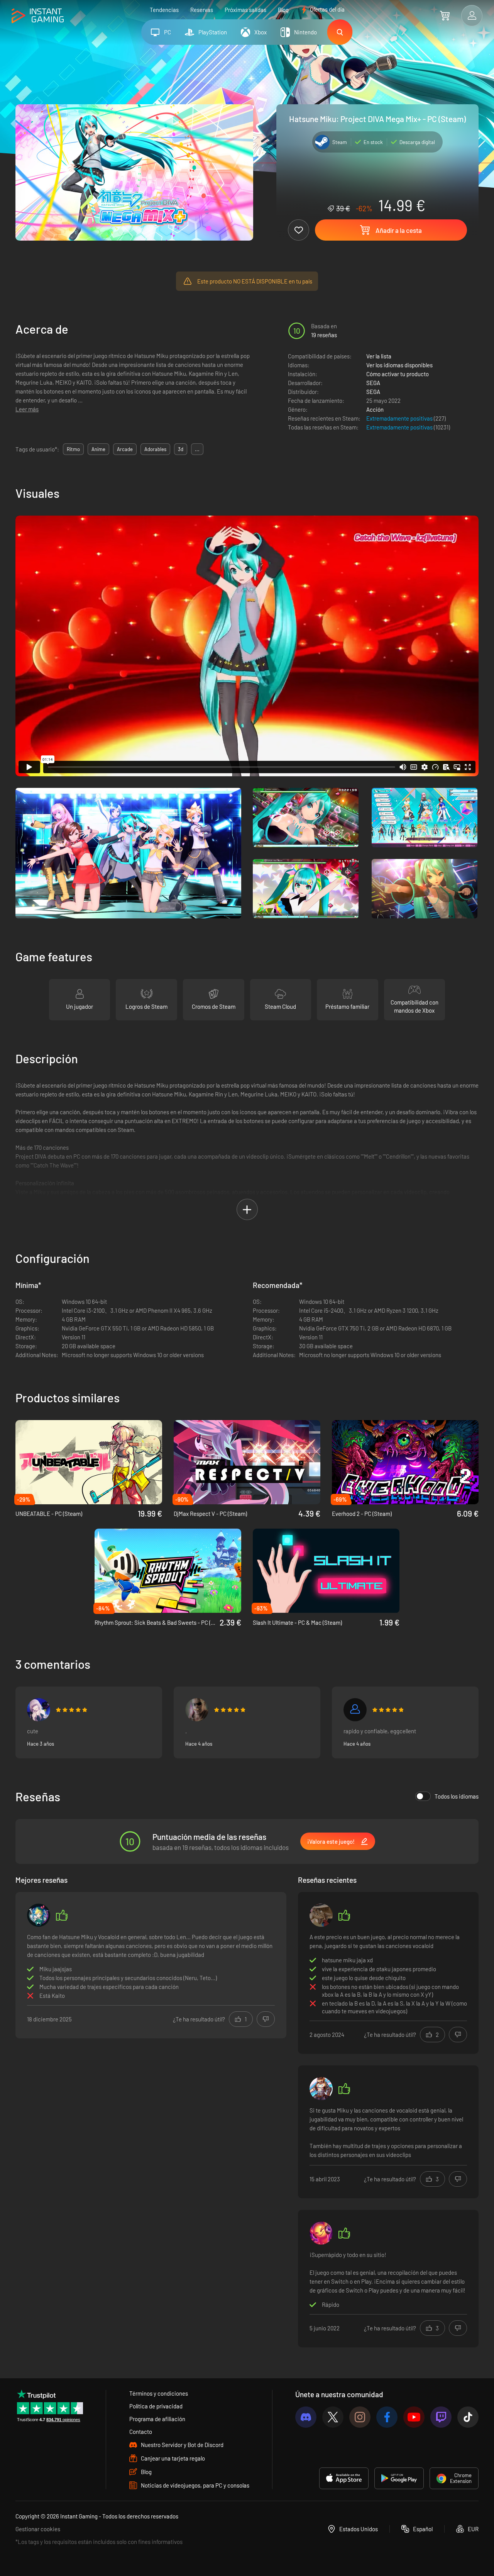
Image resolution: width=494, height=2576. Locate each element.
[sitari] (197, 1710)
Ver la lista (379, 356)
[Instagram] (360, 2417)
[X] (333, 2417)
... (197, 449)
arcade (125, 449)
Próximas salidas (245, 10)
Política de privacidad (156, 2406)
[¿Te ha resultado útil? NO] (266, 2019)
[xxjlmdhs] (321, 1915)
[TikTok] (468, 2417)
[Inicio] (38, 16)
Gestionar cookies (38, 2529)
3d (181, 449)
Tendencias (164, 10)
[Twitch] (441, 2417)
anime (98, 449)
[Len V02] (39, 1915)
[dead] (321, 2233)
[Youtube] (414, 2417)
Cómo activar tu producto (398, 374)
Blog (283, 10)
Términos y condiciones (159, 2393)
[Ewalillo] (321, 2089)
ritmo (73, 449)
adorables (155, 449)
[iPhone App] (344, 2478)
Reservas (202, 10)
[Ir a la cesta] (445, 15)
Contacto (141, 2432)
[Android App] (399, 2478)
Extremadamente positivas (400, 418)
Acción (375, 409)
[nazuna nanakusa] (39, 1710)
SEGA (373, 383)
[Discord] (306, 2417)
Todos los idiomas (457, 1796)
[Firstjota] (355, 1710)
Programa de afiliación (157, 2419)
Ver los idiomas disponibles (399, 365)
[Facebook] (387, 2417)
